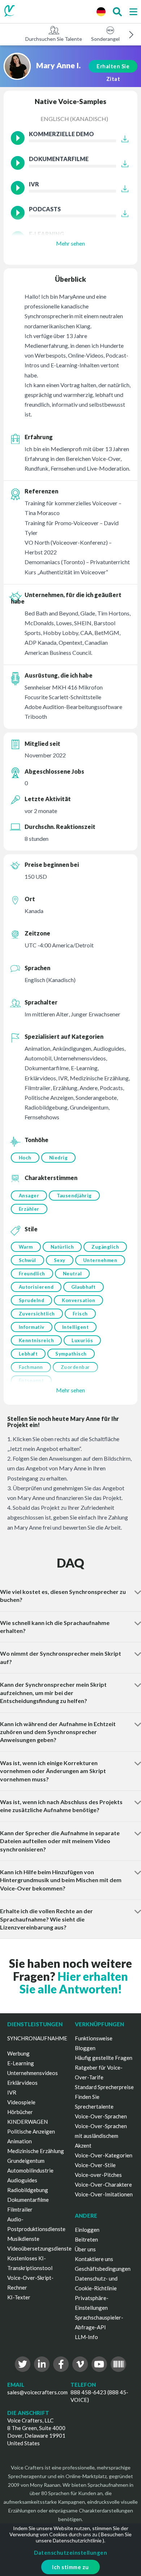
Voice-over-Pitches (98, 2175)
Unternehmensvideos (33, 2073)
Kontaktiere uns (94, 2259)
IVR (12, 2092)
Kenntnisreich (37, 1340)
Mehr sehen (70, 243)
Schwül (27, 1260)
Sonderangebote (110, 39)
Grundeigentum (26, 2161)
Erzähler (29, 1209)
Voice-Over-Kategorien (104, 2155)
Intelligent (76, 1327)
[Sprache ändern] (101, 12)
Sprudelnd (32, 1300)
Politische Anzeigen (31, 2131)
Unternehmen (100, 1260)
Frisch (80, 1314)
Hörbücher (20, 2112)
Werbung (18, 2053)
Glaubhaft (84, 1287)
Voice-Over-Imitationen (104, 2194)
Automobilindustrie (30, 2170)
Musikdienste (23, 2239)
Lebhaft (28, 1354)
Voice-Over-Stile (95, 2165)
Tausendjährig (74, 1196)
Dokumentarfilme (28, 2200)
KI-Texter (19, 2297)
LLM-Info (86, 2337)
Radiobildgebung (28, 2190)
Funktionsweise (94, 2038)
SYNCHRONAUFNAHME (37, 2038)
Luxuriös (82, 1340)
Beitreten (86, 2239)
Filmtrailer (20, 2209)
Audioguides (22, 2180)
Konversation (78, 1300)
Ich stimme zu (70, 2567)
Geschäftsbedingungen (103, 2269)
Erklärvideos (22, 2083)
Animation (20, 2141)
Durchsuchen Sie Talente (54, 39)
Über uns (85, 2249)
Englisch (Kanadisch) (74, 119)
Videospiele (21, 2102)
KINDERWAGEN (27, 2122)
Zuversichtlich (37, 1314)
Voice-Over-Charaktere (103, 2184)
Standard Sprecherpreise (104, 2087)
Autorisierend (36, 1287)
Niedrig (59, 1158)
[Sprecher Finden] (117, 12)
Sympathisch (71, 1354)
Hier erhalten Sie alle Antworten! (74, 1983)
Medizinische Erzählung (36, 2151)
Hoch (25, 1158)
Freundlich (32, 1274)
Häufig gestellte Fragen (104, 2058)
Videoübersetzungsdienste (39, 2248)
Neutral (72, 1274)
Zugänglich (105, 1247)
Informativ (32, 1327)
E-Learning (21, 2063)
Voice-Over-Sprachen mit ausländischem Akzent (101, 2136)
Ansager (29, 1196)
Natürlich (62, 1247)
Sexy (60, 1260)
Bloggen (85, 2048)
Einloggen (87, 2230)
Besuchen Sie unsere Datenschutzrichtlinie (84, 2537)
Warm (26, 1247)
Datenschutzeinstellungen (70, 2553)
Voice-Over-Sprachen (101, 2116)
